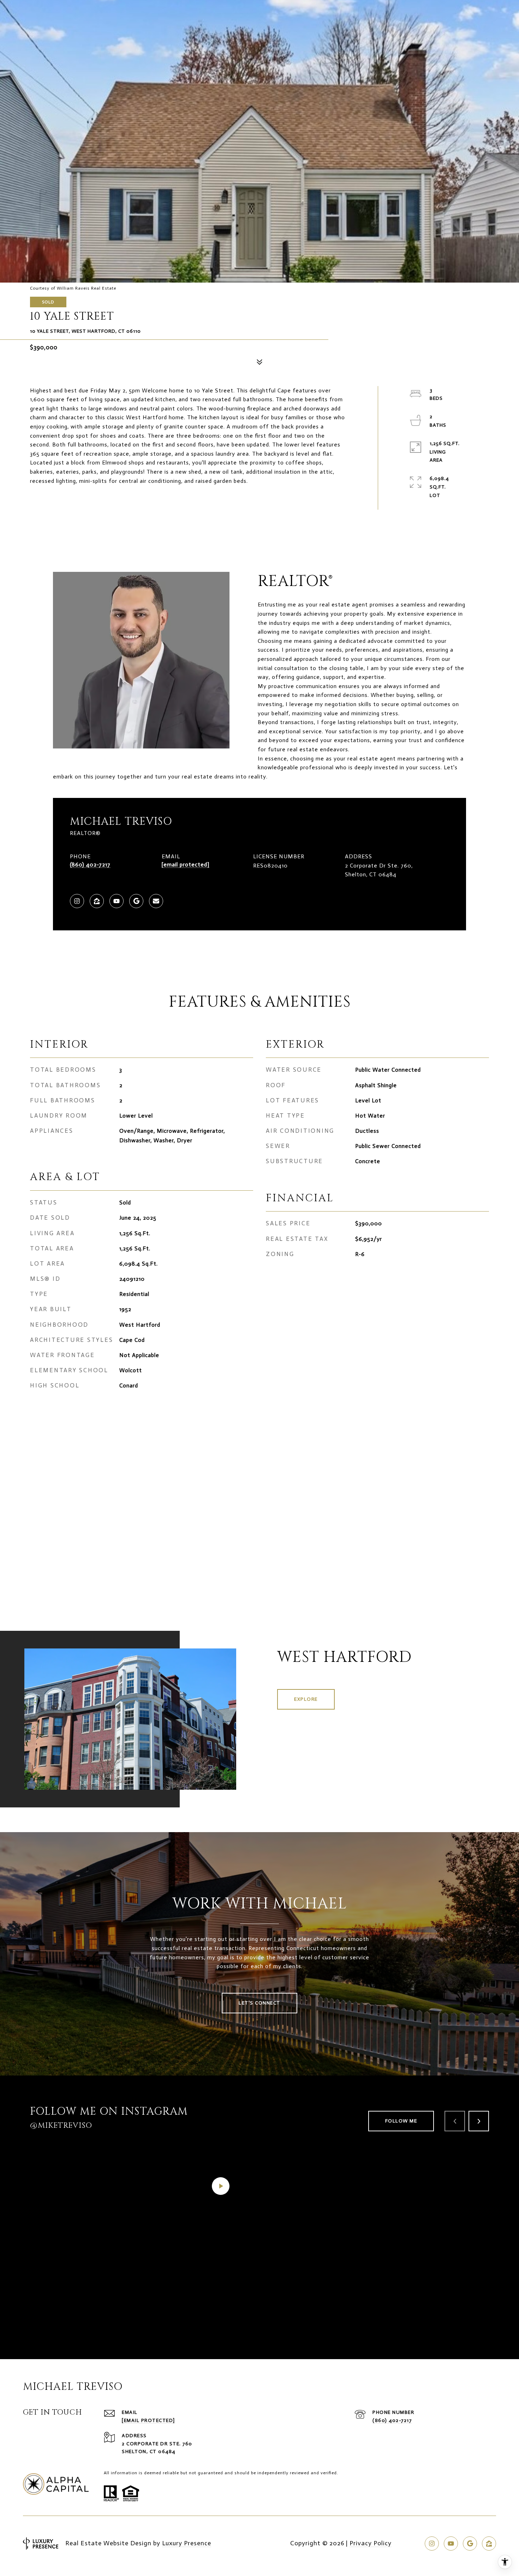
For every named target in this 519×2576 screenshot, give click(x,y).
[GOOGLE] (136, 901)
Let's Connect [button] (259, 2003)
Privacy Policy (371, 2543)
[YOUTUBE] (117, 901)
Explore (306, 1699)
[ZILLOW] (97, 901)
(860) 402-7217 (90, 864)
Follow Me (401, 2121)
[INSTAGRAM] (77, 901)
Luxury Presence (187, 2543)
